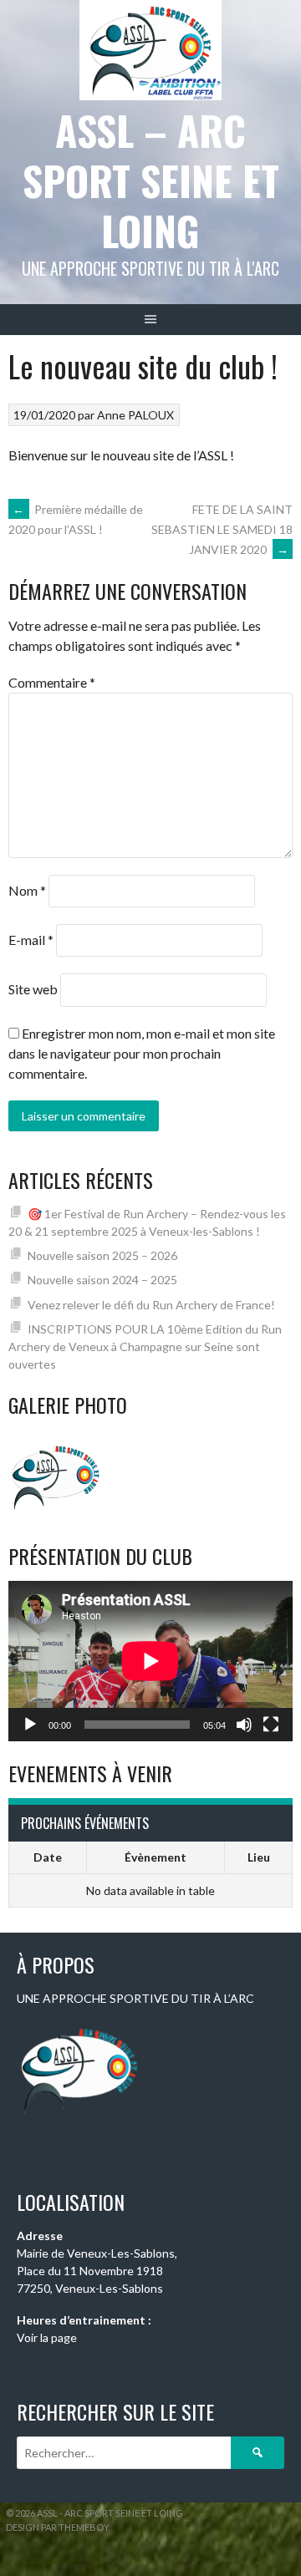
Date (48, 1857)
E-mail (31, 940)
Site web (33, 989)
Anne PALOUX (135, 415)
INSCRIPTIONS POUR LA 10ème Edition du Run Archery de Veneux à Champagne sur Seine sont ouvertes (145, 1346)
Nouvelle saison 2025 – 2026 (102, 1255)
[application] (150, 1661)
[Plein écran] (271, 1725)
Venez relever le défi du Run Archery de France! (151, 1305)
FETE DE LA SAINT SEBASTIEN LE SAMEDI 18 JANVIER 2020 (222, 529)
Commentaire (52, 682)
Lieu (259, 1857)
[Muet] (244, 1725)
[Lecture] (30, 1725)
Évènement (156, 1857)
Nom (27, 890)
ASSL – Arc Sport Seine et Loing (151, 180)
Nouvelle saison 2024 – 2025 (102, 1280)
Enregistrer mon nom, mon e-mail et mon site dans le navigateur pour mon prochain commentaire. (142, 1053)
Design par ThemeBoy (58, 2527)
